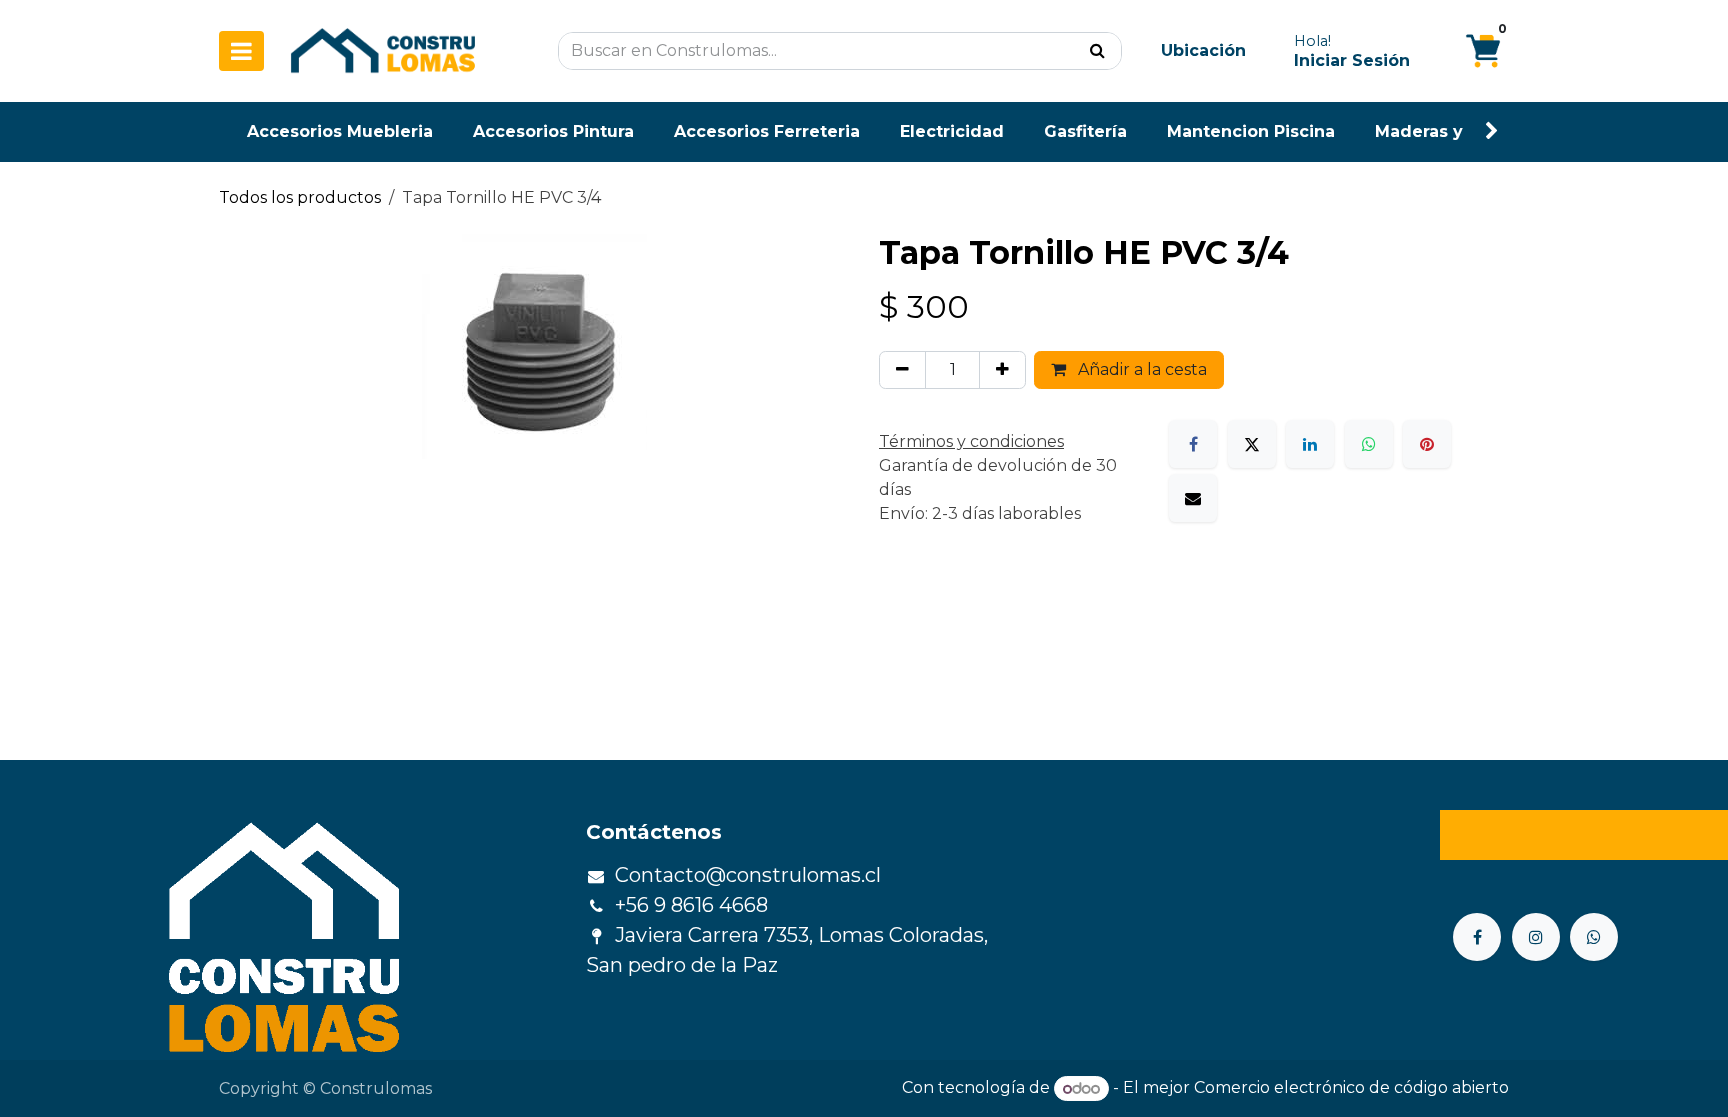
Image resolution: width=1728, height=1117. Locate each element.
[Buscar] (1097, 51)
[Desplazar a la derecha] (1492, 131)
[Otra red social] (1594, 937)
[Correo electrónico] (1193, 498)
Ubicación (1203, 50)
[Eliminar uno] (902, 370)
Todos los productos (300, 197)
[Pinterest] (1427, 444)
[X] (1252, 444)
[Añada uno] (1002, 370)
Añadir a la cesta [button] (1140, 369)
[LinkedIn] (1310, 444)
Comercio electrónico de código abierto (1351, 1088)
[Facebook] (1193, 444)
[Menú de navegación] (241, 51)
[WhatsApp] (1369, 444)
